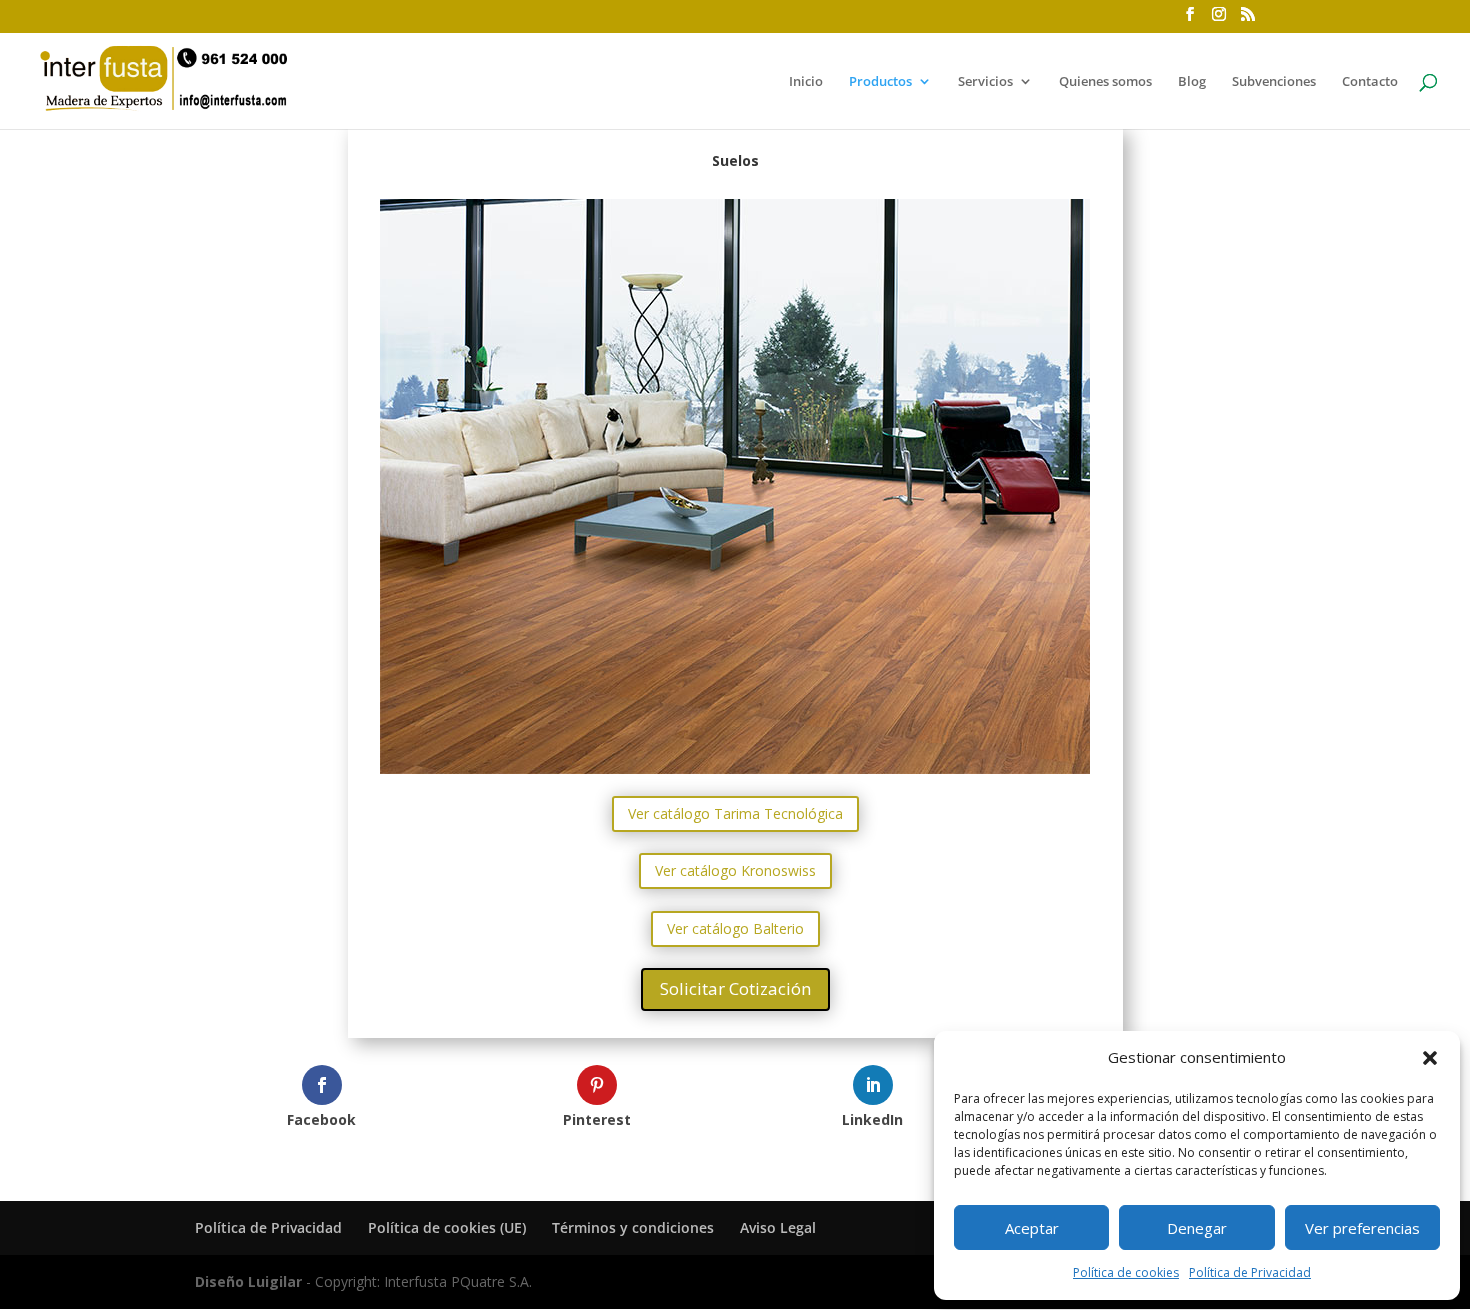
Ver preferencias (1362, 1228)
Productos (880, 82)
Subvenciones (1274, 82)
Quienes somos (1105, 82)
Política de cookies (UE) (447, 1227)
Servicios (985, 82)
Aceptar (1032, 1228)
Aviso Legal (778, 1227)
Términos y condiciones (633, 1227)
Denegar (1197, 1228)
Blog (1192, 82)
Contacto (1370, 82)
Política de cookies (1126, 1272)
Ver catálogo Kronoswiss (735, 870)
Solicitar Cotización (735, 988)
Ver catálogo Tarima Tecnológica (735, 813)
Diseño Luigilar (248, 1281)
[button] (1430, 1058)
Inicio (806, 82)
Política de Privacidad (1250, 1272)
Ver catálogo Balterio (735, 928)
